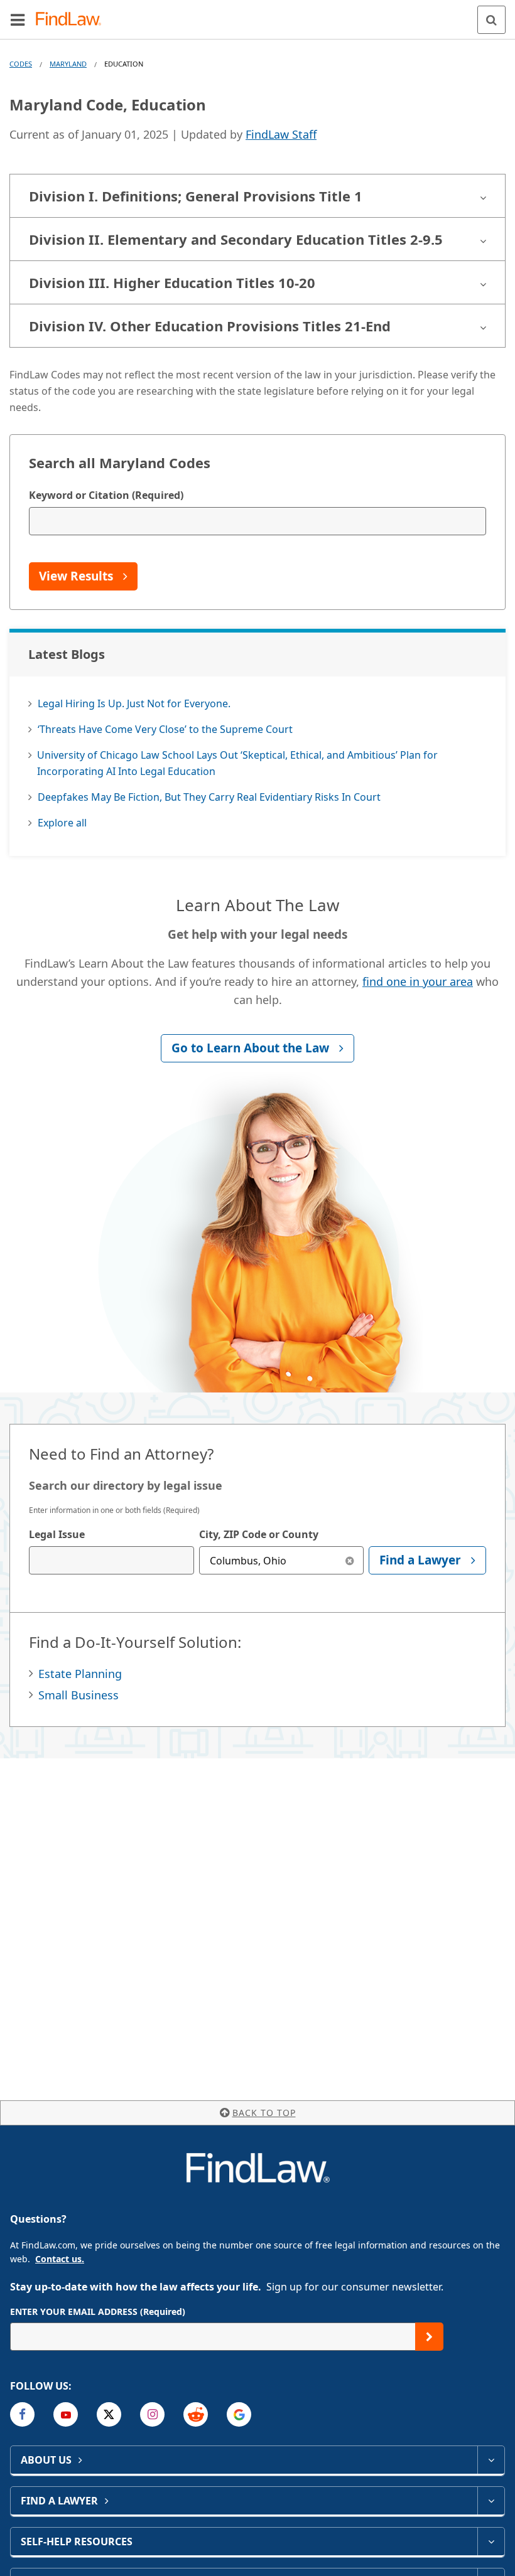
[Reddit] (196, 2414)
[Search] (491, 20)
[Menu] (18, 19)
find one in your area (418, 981)
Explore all (62, 823)
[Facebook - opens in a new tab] (22, 2414)
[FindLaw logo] (73, 20)
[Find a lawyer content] (491, 2501)
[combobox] (111, 1560)
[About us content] (491, 2460)
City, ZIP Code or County (259, 1534)
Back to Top (264, 2113)
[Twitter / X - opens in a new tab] (109, 2414)
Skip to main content (258, 14)
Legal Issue (57, 1534)
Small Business (79, 1695)
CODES (21, 64)
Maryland (68, 64)
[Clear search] (350, 1560)
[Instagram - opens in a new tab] (152, 2414)
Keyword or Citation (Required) (106, 495)
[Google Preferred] (239, 2414)
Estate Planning (80, 1674)
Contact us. (60, 2259)
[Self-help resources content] (491, 2541)
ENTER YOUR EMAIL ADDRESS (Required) (98, 2311)
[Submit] (429, 2337)
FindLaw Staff (281, 134)
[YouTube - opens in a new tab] (66, 2414)
